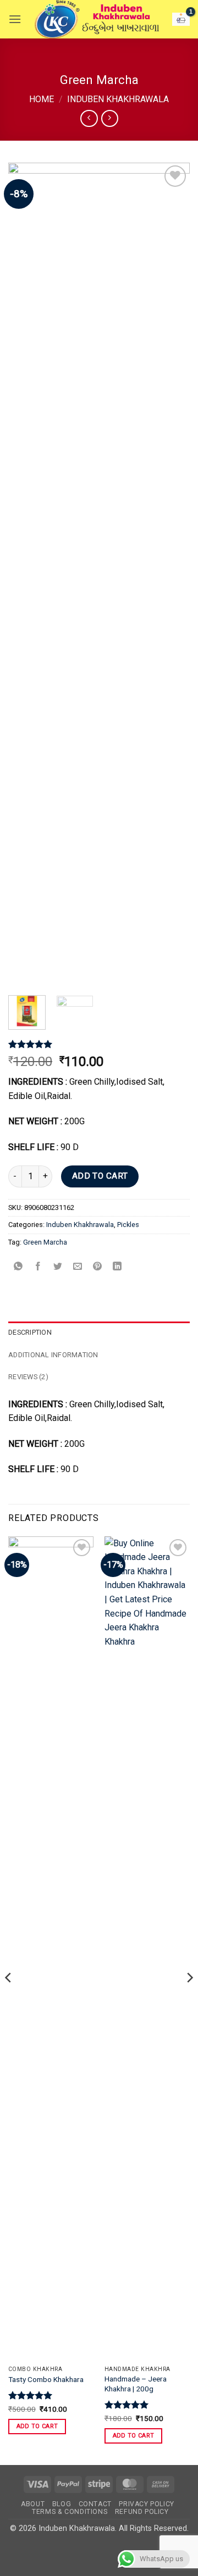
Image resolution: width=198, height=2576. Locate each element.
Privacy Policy (147, 2504)
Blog (62, 2504)
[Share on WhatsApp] (18, 1267)
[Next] (172, 575)
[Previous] (26, 575)
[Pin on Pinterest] (98, 1267)
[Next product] (89, 118)
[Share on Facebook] (38, 1267)
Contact (95, 2504)
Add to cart (100, 1176)
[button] (15, 19)
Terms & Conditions (70, 2512)
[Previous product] (110, 118)
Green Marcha (45, 1242)
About (33, 2504)
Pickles (128, 1225)
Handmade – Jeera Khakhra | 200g (136, 2384)
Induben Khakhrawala (118, 99)
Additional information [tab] (53, 1355)
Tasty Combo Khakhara (46, 2379)
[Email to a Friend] (78, 1267)
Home (42, 99)
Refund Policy (142, 2512)
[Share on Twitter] (58, 1267)
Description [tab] (30, 1332)
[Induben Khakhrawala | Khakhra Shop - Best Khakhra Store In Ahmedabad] (97, 19)
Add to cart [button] (37, 2426)
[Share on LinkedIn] (117, 1267)
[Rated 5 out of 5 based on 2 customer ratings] (99, 1044)
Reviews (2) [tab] (28, 1377)
